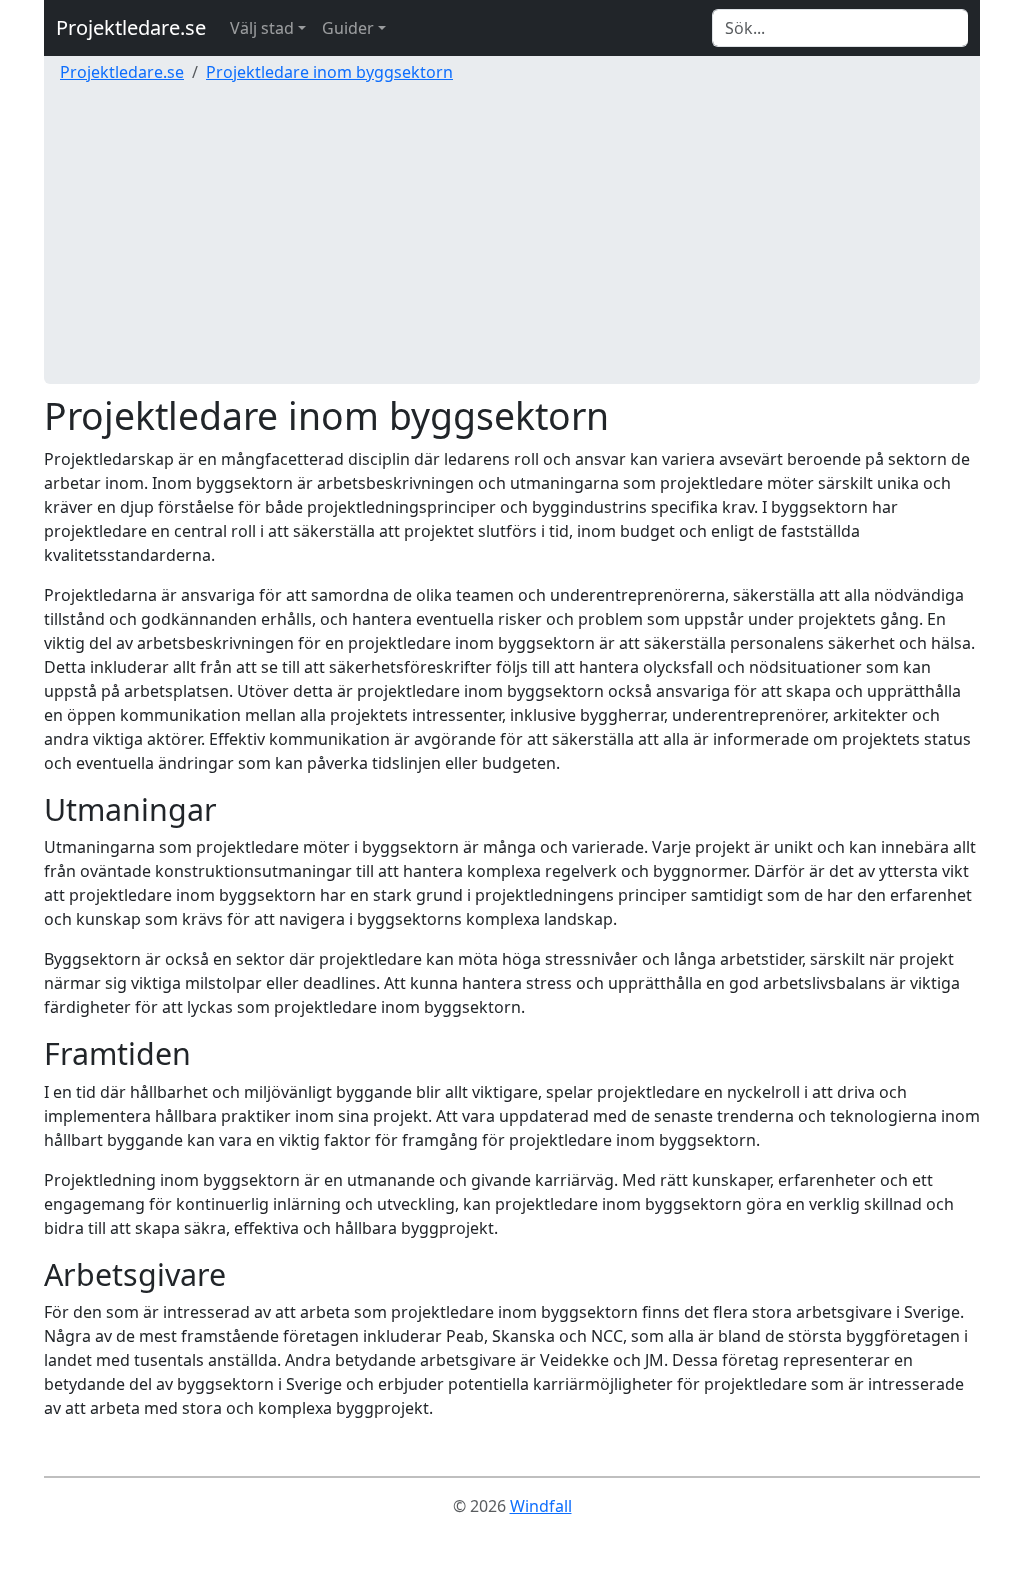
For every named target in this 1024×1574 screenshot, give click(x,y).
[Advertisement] (512, 244)
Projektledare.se (131, 27)
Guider (348, 28)
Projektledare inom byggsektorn (329, 72)
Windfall (541, 1506)
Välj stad (262, 28)
